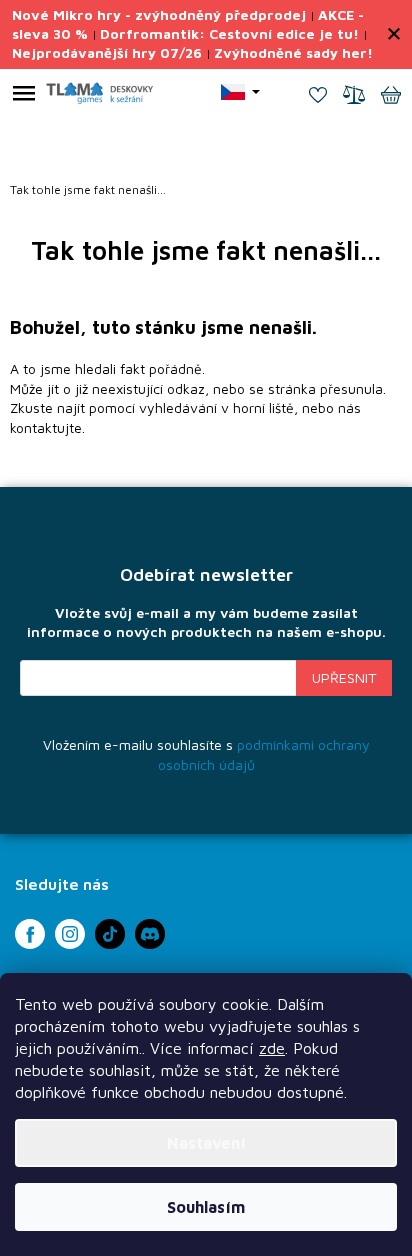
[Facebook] (30, 934)
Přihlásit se (344, 678)
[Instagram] (70, 934)
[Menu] (24, 97)
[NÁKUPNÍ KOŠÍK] (391, 97)
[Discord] (150, 934)
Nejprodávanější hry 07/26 (107, 52)
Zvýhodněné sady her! (293, 52)
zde (272, 1048)
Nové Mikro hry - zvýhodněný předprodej (159, 14)
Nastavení (206, 1143)
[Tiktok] (110, 934)
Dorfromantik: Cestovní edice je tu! (229, 33)
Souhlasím (206, 1207)
